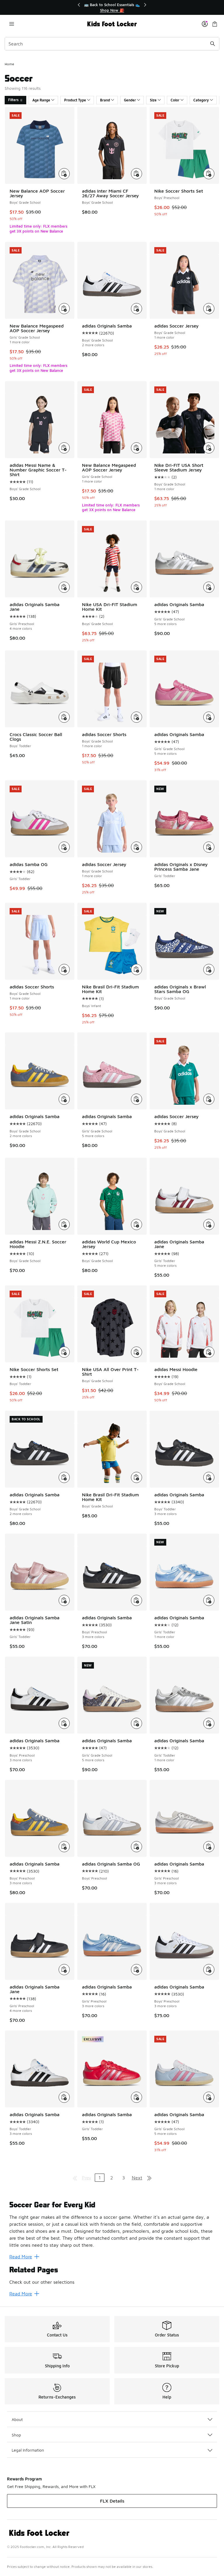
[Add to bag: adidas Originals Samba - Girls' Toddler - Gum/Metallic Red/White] (136, 2097)
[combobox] (112, 44)
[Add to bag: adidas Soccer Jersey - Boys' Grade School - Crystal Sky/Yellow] (136, 847)
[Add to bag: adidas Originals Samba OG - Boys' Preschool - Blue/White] (136, 1847)
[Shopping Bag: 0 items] (215, 24)
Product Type (75, 100)
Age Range (41, 100)
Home (9, 64)
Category (201, 100)
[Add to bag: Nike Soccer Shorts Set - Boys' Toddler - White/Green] (64, 1352)
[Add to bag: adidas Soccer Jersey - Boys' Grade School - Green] (209, 1099)
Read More (21, 2257)
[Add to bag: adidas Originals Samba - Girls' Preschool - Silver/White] (209, 1847)
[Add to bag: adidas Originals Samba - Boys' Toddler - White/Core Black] (64, 2097)
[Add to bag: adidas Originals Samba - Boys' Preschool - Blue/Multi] (64, 1847)
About (17, 2419)
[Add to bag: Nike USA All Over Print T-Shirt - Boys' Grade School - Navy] (136, 1352)
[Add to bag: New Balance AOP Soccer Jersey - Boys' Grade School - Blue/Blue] (64, 174)
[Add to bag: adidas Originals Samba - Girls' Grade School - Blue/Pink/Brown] (209, 2097)
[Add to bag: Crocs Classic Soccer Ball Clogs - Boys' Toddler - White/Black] (64, 717)
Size (153, 100)
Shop (16, 2435)
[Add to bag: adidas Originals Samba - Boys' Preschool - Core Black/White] (136, 1600)
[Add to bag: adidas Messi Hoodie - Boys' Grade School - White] (209, 1352)
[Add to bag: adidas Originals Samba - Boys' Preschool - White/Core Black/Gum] (64, 1723)
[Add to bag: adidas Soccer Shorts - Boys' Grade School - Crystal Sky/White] (64, 969)
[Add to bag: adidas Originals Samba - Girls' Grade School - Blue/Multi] (136, 1723)
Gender (130, 100)
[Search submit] (213, 44)
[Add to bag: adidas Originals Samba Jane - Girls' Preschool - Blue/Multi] (64, 587)
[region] (112, 7)
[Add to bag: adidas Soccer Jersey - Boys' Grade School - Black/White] (209, 309)
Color (175, 100)
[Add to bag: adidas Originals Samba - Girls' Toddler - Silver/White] (209, 1723)
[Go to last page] (149, 2178)
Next (137, 2178)
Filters (13, 100)
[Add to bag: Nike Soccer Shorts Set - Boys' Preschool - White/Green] (209, 174)
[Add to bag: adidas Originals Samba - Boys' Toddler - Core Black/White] (209, 1477)
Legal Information (28, 2450)
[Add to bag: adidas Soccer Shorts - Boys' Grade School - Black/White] (136, 717)
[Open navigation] (12, 24)
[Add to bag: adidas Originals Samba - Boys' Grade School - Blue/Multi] (64, 1099)
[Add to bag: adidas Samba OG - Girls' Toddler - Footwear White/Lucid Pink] (64, 847)
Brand (105, 100)
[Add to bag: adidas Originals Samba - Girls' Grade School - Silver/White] (209, 587)
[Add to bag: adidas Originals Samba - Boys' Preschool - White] (209, 1970)
